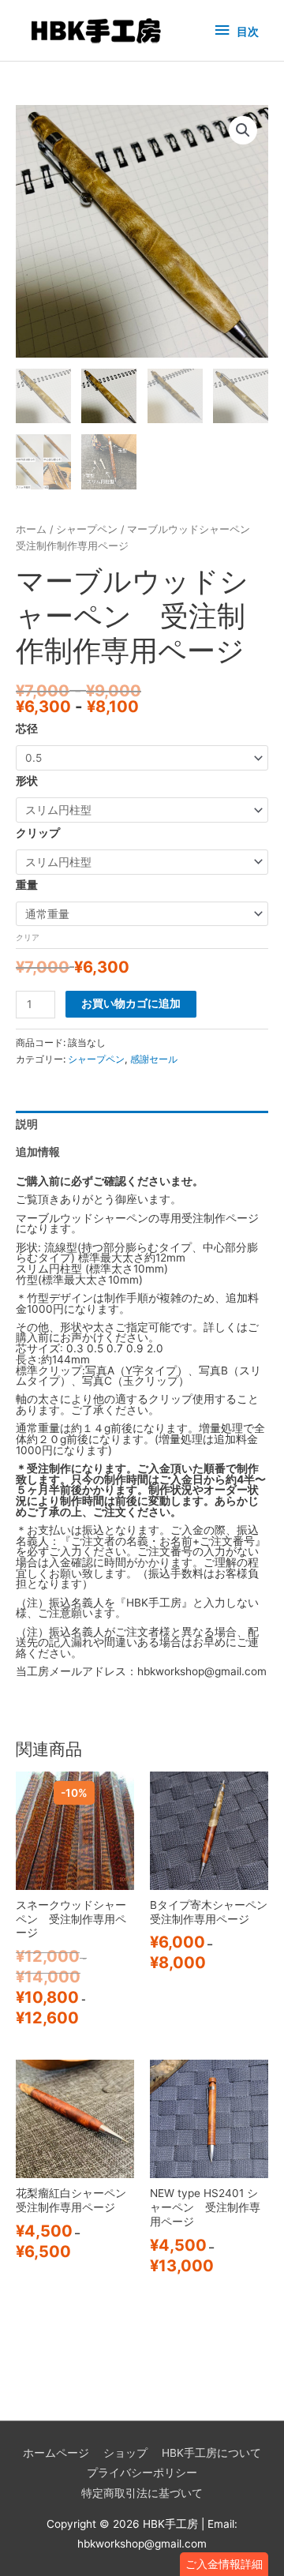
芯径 (27, 729)
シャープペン (87, 529)
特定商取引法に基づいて (142, 2493)
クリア (28, 937)
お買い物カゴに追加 (131, 1003)
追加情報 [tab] (38, 1152)
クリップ (38, 833)
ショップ (125, 2453)
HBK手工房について (211, 2453)
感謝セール (154, 1059)
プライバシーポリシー (142, 2473)
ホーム (31, 529)
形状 (27, 781)
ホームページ (56, 2453)
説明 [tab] (27, 1124)
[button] (224, 2564)
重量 (27, 885)
